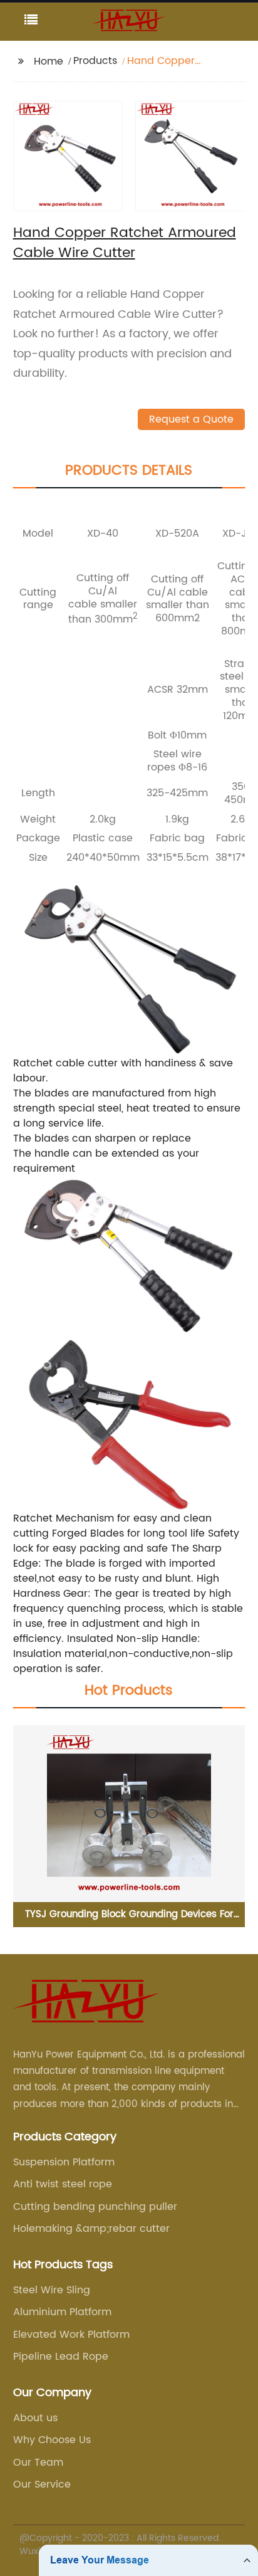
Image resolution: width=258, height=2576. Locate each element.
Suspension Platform (64, 2162)
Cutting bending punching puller (95, 2207)
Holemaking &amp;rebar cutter (91, 2229)
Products (95, 61)
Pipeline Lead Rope (61, 2357)
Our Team (38, 2463)
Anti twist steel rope (63, 2184)
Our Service (42, 2484)
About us (35, 2418)
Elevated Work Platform (71, 2335)
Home (49, 61)
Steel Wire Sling (52, 2290)
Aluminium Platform (62, 2312)
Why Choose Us (52, 2440)
